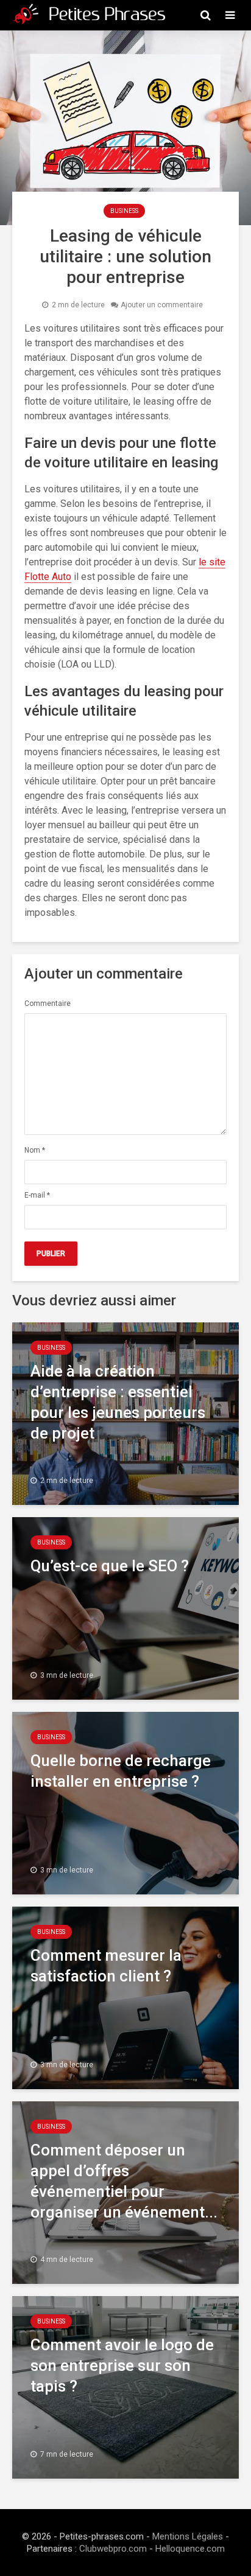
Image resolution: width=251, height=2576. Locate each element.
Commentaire (48, 1004)
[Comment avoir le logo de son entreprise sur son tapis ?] (125, 2386)
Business (124, 211)
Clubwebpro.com (113, 2549)
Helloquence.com (190, 2549)
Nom (35, 1150)
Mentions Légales (188, 2536)
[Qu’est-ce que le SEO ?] (125, 1607)
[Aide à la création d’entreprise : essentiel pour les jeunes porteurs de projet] (125, 1413)
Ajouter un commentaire (162, 305)
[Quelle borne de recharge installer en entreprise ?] (125, 1802)
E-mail (37, 1195)
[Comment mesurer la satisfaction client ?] (125, 1997)
